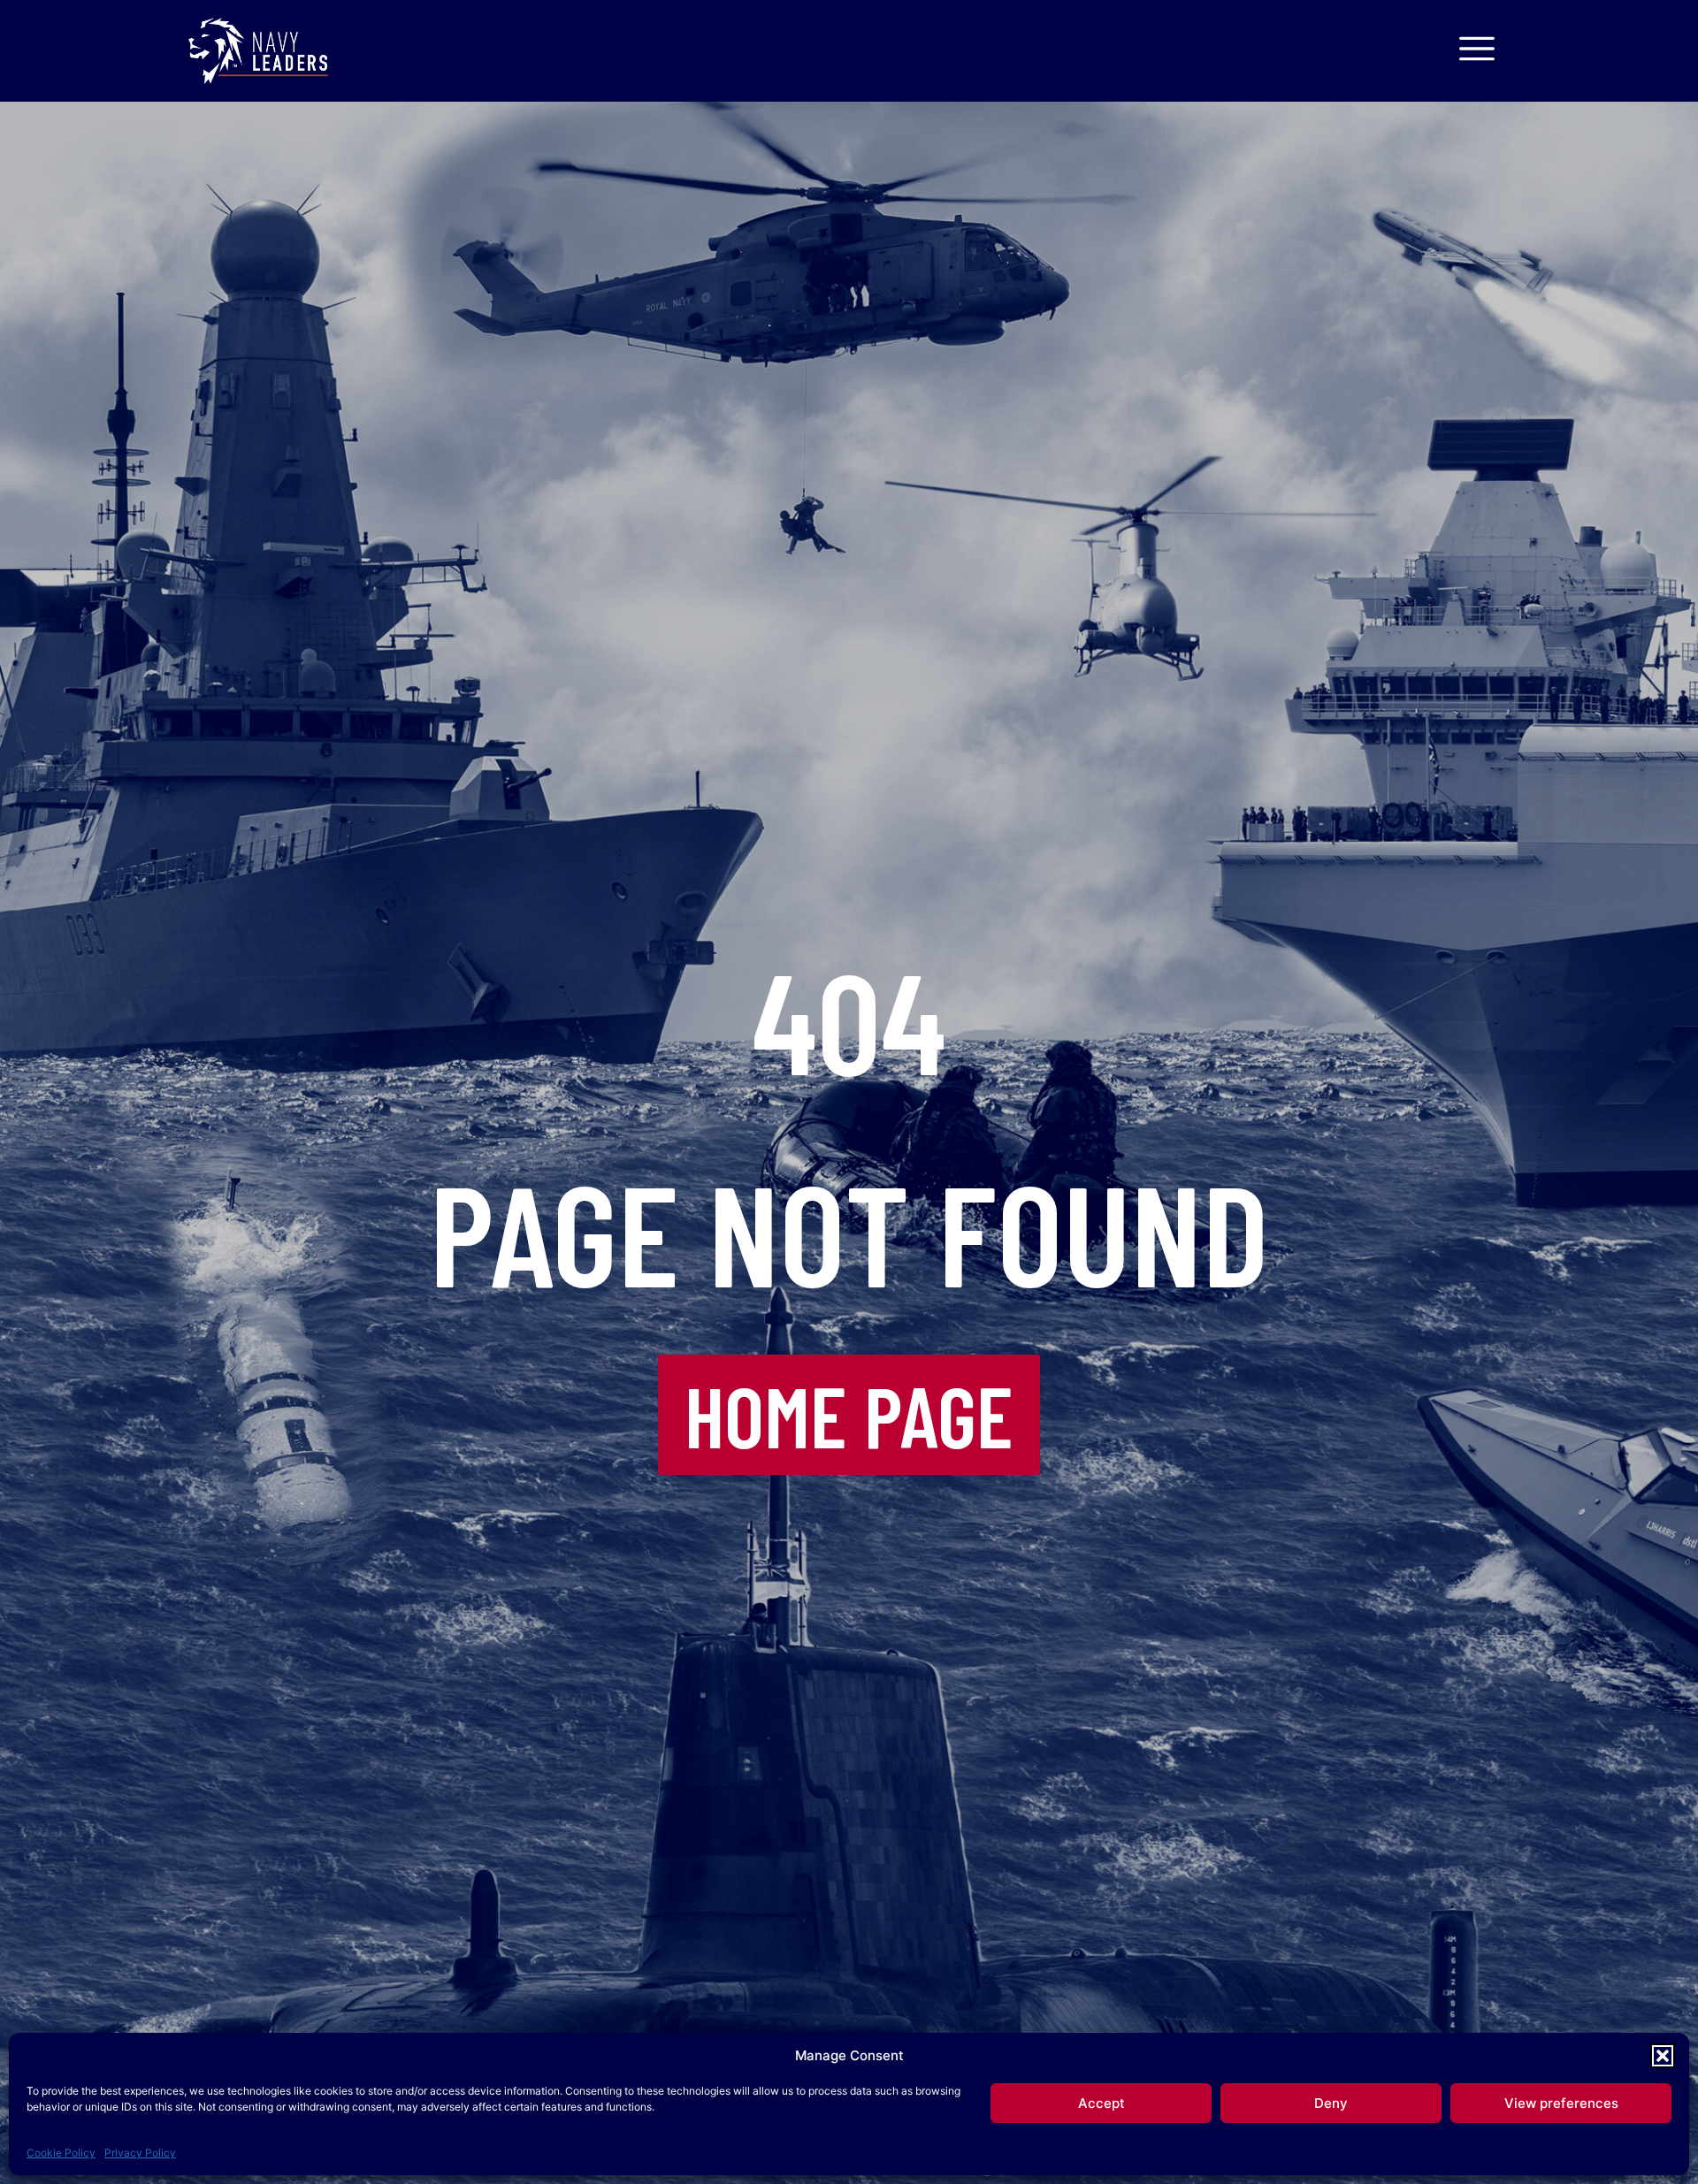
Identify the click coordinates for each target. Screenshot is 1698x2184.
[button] (1663, 2056)
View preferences (1561, 2103)
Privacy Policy (140, 2153)
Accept (1101, 2103)
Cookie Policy (61, 2153)
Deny (1331, 2103)
